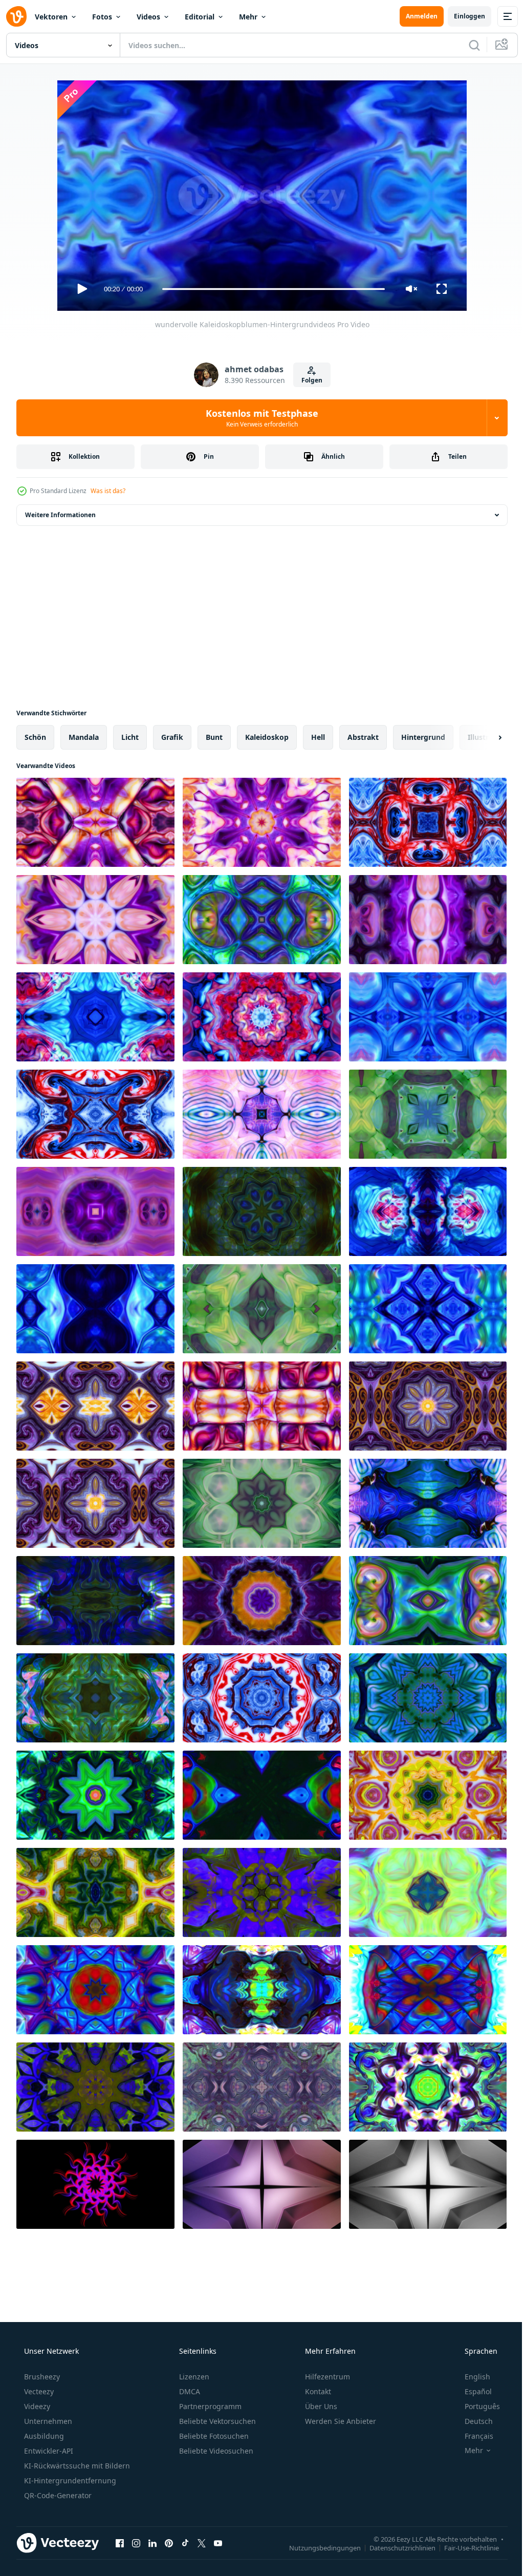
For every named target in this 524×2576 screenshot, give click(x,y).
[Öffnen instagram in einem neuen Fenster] (136, 2543)
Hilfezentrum (326, 2377)
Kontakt (317, 2391)
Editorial (200, 17)
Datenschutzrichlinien (395, 2547)
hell (318, 737)
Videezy (36, 2406)
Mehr (248, 17)
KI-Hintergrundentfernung (69, 2481)
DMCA (189, 2391)
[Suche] (467, 45)
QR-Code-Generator (57, 2495)
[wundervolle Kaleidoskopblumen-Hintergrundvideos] (95, 822)
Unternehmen (47, 2421)
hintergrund (423, 737)
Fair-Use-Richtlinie (464, 2547)
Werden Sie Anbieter (340, 2421)
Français (472, 2436)
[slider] (270, 289)
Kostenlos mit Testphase (258, 418)
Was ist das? (108, 491)
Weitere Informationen (60, 515)
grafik (172, 737)
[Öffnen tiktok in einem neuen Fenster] (185, 2543)
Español (472, 2391)
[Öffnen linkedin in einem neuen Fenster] (152, 2543)
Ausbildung (43, 2436)
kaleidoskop (267, 737)
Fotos (102, 17)
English (471, 2377)
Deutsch (472, 2421)
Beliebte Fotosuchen (213, 2436)
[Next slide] (484, 737)
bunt (214, 737)
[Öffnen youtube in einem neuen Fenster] (218, 2543)
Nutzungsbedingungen (317, 2547)
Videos (148, 17)
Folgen (308, 380)
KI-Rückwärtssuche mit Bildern (76, 2466)
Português (476, 2406)
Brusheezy (41, 2377)
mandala (84, 737)
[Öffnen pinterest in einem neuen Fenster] (169, 2543)
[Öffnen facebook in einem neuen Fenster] (120, 2543)
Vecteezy (38, 2391)
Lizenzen (193, 2377)
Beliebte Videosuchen (215, 2451)
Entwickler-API (48, 2451)
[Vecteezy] (16, 16)
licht (130, 737)
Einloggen (462, 16)
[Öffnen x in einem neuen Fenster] (202, 2543)
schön (35, 737)
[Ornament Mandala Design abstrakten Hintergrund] (262, 1795)
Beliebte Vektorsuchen (216, 2421)
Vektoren (51, 17)
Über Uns (320, 2406)
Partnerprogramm (209, 2406)
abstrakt (363, 737)
